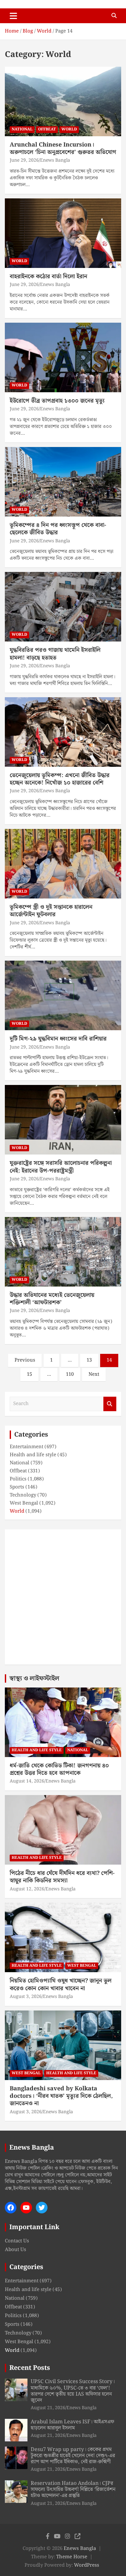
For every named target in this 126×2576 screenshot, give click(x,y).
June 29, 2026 (24, 160)
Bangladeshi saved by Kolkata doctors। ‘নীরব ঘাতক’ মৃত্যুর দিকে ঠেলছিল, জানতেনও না (61, 2096)
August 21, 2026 (48, 2408)
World (69, 129)
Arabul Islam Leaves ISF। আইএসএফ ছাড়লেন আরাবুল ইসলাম (72, 2425)
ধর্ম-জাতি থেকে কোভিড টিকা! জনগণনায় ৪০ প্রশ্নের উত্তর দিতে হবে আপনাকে (59, 1769)
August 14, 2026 (27, 1781)
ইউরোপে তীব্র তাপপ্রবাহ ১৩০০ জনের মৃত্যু (57, 401)
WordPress (87, 2565)
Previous (25, 1360)
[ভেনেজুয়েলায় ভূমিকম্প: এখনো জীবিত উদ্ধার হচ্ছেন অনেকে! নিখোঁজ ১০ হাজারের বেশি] (63, 732)
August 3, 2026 (26, 1997)
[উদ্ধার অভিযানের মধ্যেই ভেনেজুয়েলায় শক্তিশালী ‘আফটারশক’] (63, 1252)
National (22, 129)
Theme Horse (72, 2557)
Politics (18, 1479)
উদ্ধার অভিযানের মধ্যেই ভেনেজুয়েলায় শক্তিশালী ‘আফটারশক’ (52, 1299)
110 (70, 1374)
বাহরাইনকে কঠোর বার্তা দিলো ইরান (48, 276)
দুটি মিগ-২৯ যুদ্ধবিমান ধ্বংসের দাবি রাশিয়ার (58, 1039)
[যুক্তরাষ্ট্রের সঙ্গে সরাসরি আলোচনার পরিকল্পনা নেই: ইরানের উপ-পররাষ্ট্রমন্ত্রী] (63, 1120)
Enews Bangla (55, 160)
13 (89, 1360)
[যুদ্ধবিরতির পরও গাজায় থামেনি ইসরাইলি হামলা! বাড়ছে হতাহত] (63, 607)
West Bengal (24, 1503)
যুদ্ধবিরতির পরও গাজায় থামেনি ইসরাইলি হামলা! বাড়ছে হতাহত (55, 654)
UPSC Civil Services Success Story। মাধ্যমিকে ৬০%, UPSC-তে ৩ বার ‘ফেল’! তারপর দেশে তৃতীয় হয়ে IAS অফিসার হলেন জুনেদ (73, 2391)
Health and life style (33, 1455)
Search (110, 1404)
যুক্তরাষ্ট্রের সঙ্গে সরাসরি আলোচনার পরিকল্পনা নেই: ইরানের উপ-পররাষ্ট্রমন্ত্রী (61, 1167)
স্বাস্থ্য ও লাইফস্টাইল (34, 1678)
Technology (23, 1495)
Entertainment (26, 1447)
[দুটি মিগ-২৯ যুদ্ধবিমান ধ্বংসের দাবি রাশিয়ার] (63, 996)
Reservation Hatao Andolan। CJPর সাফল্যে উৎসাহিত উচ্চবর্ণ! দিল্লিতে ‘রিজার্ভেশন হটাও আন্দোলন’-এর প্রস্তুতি (73, 2490)
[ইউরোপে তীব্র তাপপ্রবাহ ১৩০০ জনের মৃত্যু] (63, 357)
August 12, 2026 (27, 1889)
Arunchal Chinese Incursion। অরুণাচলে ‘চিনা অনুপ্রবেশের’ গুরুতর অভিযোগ (63, 148)
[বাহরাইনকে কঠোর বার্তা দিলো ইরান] (63, 233)
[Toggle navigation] (13, 16)
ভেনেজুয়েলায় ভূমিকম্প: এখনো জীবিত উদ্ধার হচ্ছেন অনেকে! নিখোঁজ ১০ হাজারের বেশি (60, 779)
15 (29, 1374)
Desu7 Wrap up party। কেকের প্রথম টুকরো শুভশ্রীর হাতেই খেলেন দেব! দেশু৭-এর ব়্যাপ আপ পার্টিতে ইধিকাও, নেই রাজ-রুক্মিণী (73, 2456)
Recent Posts (30, 2368)
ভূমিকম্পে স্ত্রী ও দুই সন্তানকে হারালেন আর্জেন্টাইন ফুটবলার (51, 911)
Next (94, 1374)
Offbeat (47, 129)
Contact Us (17, 2241)
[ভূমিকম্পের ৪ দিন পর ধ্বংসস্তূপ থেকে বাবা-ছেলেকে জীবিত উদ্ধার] (63, 482)
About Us (16, 2250)
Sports (17, 1487)
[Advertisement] (63, 1597)
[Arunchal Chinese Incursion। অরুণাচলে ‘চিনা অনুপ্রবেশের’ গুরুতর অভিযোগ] (63, 101)
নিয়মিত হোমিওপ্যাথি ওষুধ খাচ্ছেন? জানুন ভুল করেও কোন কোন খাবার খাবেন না (61, 1984)
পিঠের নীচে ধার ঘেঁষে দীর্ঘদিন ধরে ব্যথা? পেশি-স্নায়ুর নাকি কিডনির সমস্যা (62, 1877)
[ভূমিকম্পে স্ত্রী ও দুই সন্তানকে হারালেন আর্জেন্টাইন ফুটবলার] (63, 864)
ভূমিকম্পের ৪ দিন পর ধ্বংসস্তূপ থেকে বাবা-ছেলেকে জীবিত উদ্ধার (58, 529)
